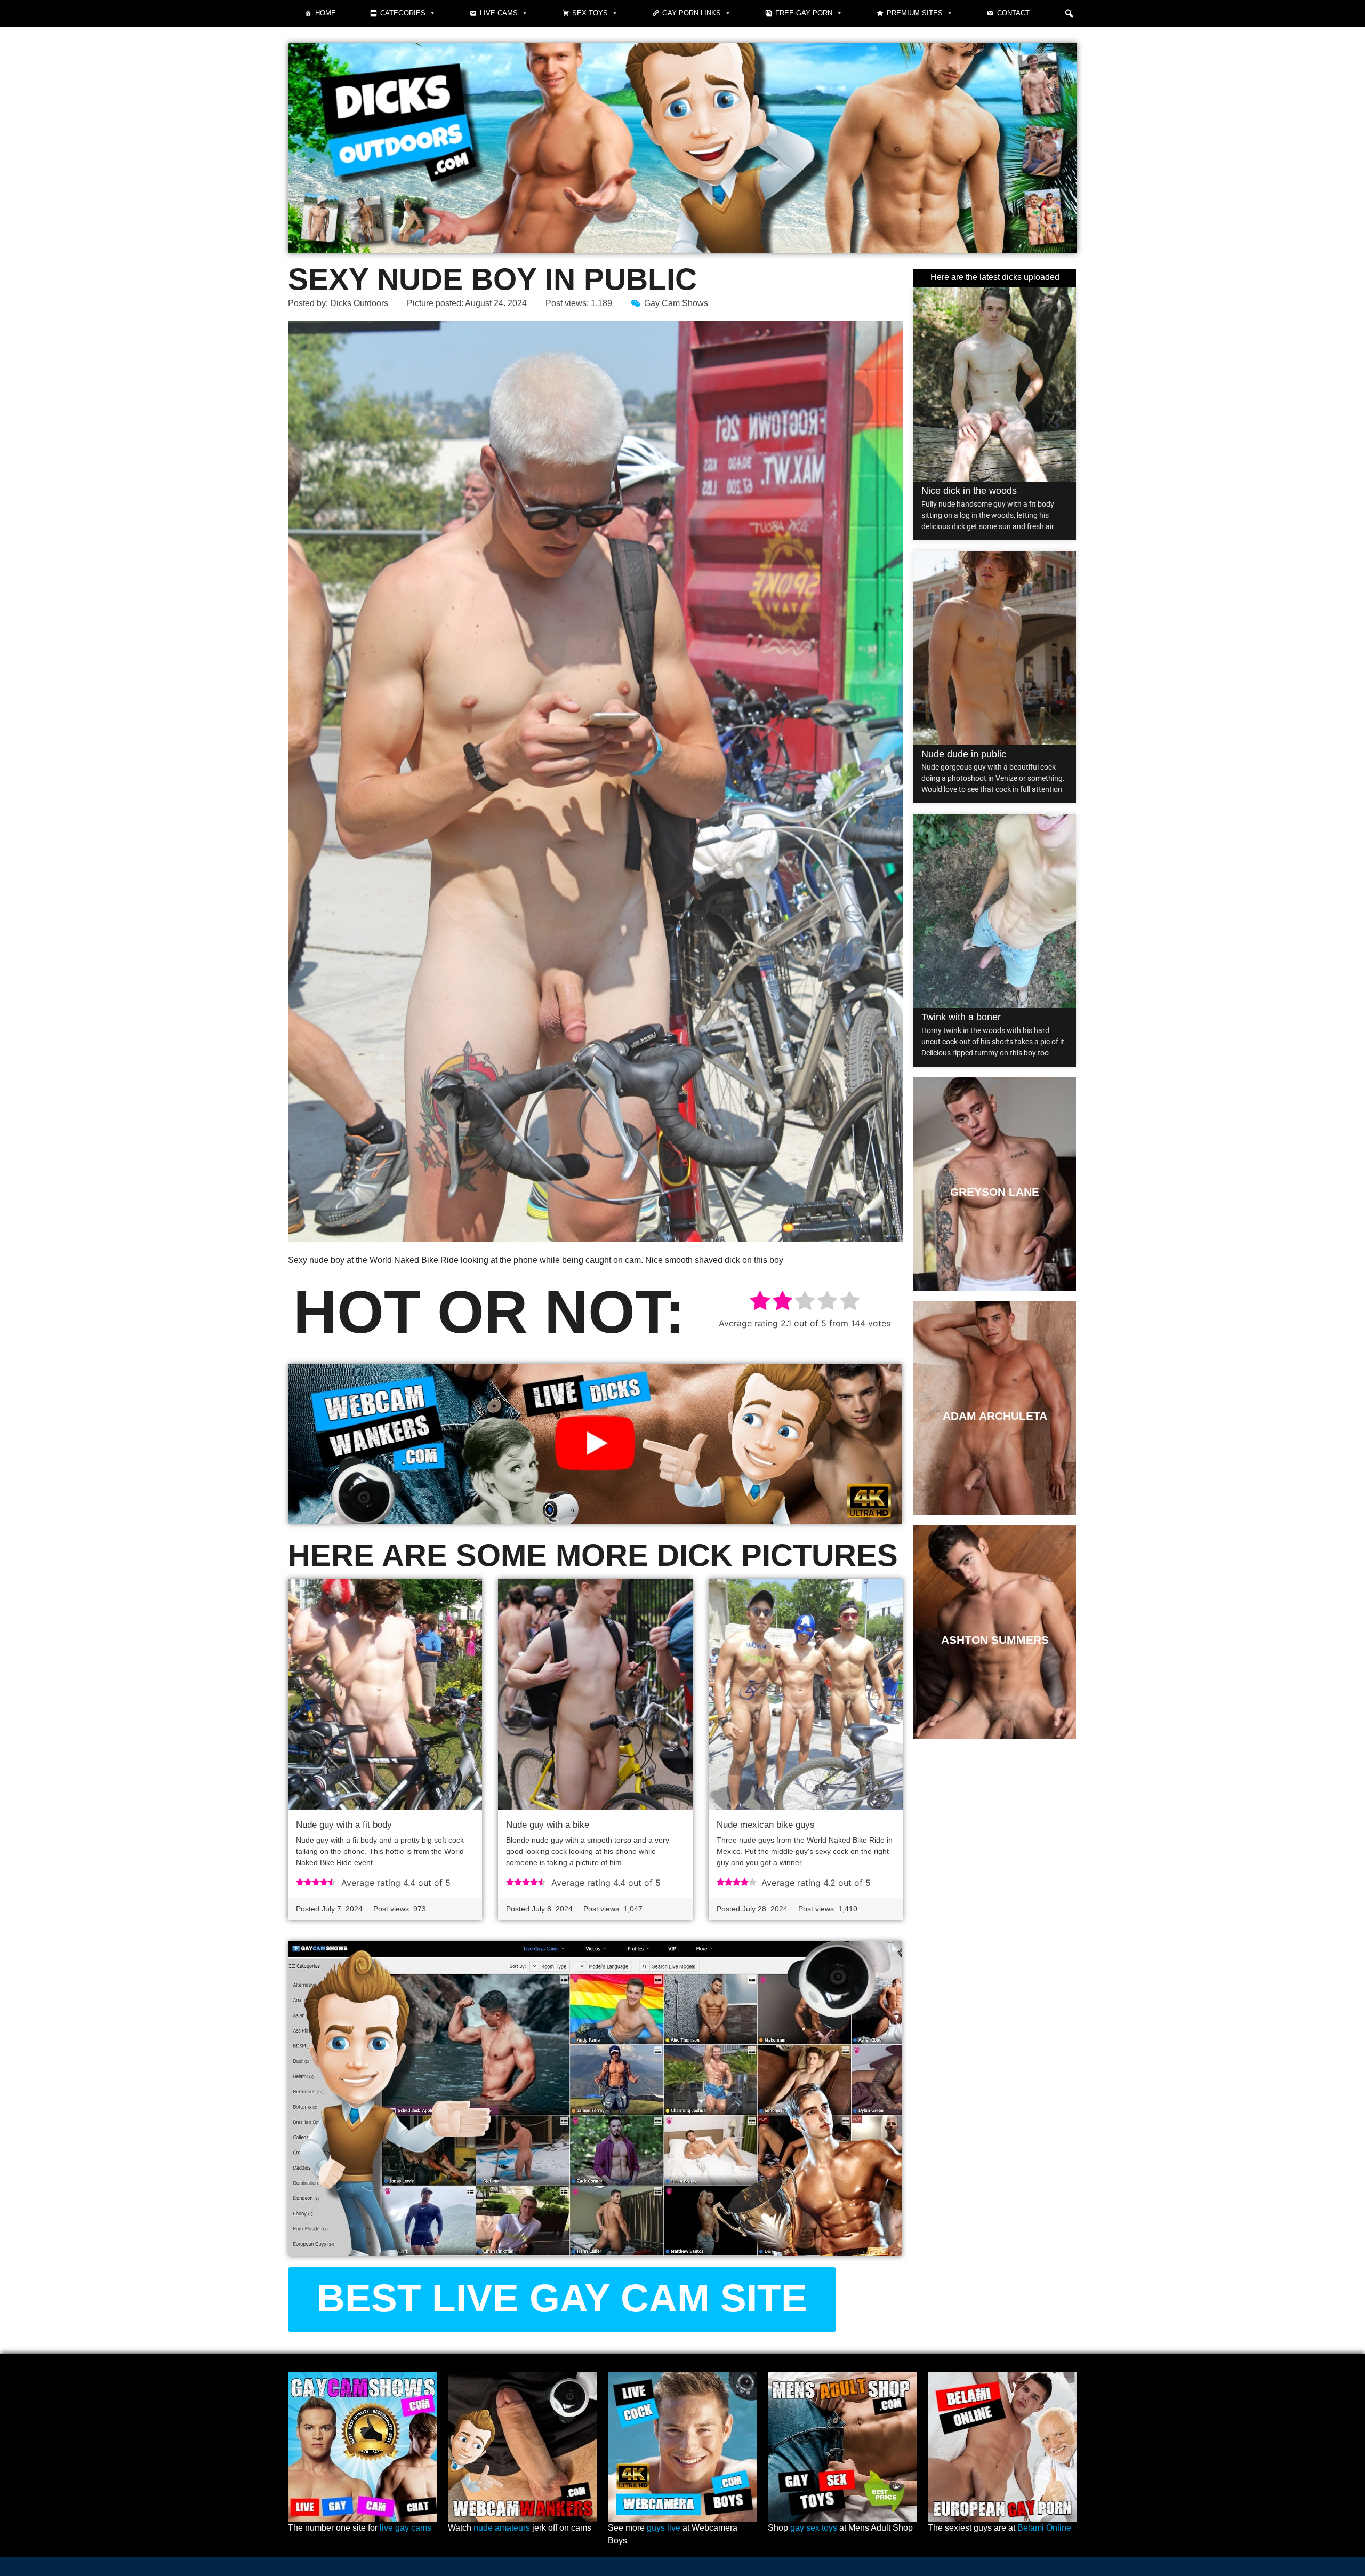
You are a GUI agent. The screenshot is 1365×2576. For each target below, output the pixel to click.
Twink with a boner (961, 1017)
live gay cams (406, 2528)
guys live (664, 2528)
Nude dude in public (964, 754)
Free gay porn (804, 13)
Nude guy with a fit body (344, 1825)
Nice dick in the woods (969, 491)
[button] (1069, 13)
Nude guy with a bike (548, 1825)
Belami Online (1044, 2528)
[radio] (760, 1302)
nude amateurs (502, 2528)
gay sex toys (814, 2528)
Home (326, 13)
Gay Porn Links (692, 13)
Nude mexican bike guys (766, 1825)
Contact (1013, 13)
